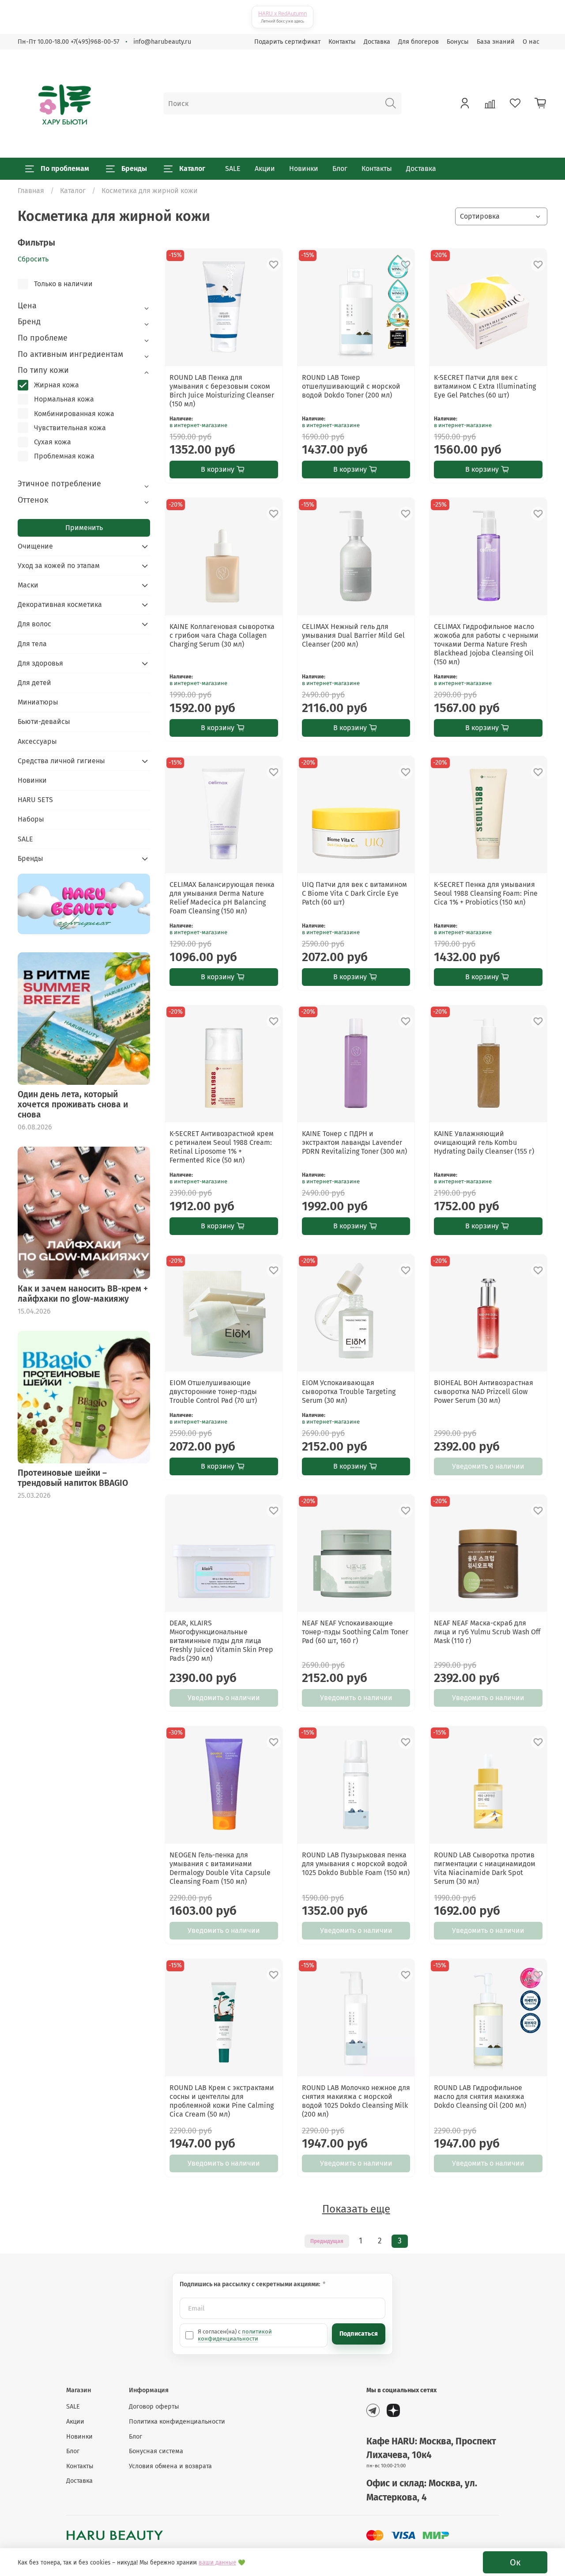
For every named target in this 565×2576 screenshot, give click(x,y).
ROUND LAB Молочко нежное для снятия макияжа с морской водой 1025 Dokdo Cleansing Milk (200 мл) (356, 2101)
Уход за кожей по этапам (59, 566)
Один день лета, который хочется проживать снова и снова (73, 1104)
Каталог (192, 169)
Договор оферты (154, 2407)
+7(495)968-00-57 (95, 42)
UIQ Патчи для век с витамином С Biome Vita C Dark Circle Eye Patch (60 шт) (354, 893)
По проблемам (65, 169)
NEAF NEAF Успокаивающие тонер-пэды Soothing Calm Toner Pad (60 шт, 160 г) (355, 1632)
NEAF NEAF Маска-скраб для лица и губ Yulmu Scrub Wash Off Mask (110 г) (487, 1632)
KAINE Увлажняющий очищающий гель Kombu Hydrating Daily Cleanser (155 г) (484, 1142)
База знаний (496, 42)
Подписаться (359, 2334)
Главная (31, 191)
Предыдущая (327, 2241)
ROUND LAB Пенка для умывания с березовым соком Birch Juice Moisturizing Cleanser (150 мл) (222, 391)
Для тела (32, 644)
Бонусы (458, 42)
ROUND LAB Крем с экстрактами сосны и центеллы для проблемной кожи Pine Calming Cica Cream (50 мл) (222, 2101)
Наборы (31, 819)
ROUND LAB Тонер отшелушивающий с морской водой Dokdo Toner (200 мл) (351, 386)
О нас (531, 42)
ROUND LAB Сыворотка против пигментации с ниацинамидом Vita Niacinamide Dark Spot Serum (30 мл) (485, 1868)
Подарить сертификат (287, 42)
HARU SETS (35, 800)
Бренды (134, 169)
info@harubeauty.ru (162, 42)
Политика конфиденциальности (177, 2422)
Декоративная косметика (60, 604)
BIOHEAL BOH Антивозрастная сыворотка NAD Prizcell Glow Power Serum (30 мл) (484, 1392)
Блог (340, 169)
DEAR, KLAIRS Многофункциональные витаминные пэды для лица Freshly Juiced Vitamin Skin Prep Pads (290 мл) (221, 1641)
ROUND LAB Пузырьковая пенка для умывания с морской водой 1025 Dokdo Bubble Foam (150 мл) (356, 1864)
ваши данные (217, 2563)
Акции (265, 169)
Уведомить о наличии (488, 1466)
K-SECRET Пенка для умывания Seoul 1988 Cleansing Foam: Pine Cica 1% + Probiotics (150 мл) (486, 893)
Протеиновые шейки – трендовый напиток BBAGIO (73, 1478)
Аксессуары (37, 741)
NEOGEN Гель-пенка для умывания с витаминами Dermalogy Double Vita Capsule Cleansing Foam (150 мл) (220, 1868)
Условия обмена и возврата (170, 2466)
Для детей (34, 683)
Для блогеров (418, 42)
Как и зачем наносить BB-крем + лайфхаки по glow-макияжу (83, 1294)
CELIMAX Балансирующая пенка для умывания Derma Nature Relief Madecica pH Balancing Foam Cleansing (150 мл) (222, 898)
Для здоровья (40, 663)
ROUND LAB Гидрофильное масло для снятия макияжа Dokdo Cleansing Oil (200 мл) (480, 2097)
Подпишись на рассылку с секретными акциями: (250, 2284)
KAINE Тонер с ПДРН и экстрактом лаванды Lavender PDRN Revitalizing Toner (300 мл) (354, 1142)
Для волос (34, 624)
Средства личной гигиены (61, 761)
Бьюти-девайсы (44, 722)
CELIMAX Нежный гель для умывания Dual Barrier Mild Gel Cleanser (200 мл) (353, 635)
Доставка (377, 42)
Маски (28, 585)
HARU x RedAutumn (282, 13)
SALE (233, 169)
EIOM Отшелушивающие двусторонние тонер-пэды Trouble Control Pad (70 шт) (213, 1392)
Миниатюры (38, 702)
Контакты (342, 42)
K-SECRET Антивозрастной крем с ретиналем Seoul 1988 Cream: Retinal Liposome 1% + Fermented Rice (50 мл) (222, 1147)
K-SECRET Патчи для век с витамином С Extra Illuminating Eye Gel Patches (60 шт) (485, 386)
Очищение (35, 546)
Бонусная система (156, 2451)
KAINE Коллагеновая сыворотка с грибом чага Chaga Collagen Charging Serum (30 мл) (222, 635)
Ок (515, 2562)
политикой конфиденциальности (235, 2335)
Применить (84, 528)
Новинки (304, 169)
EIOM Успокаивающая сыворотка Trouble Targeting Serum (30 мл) (349, 1392)
